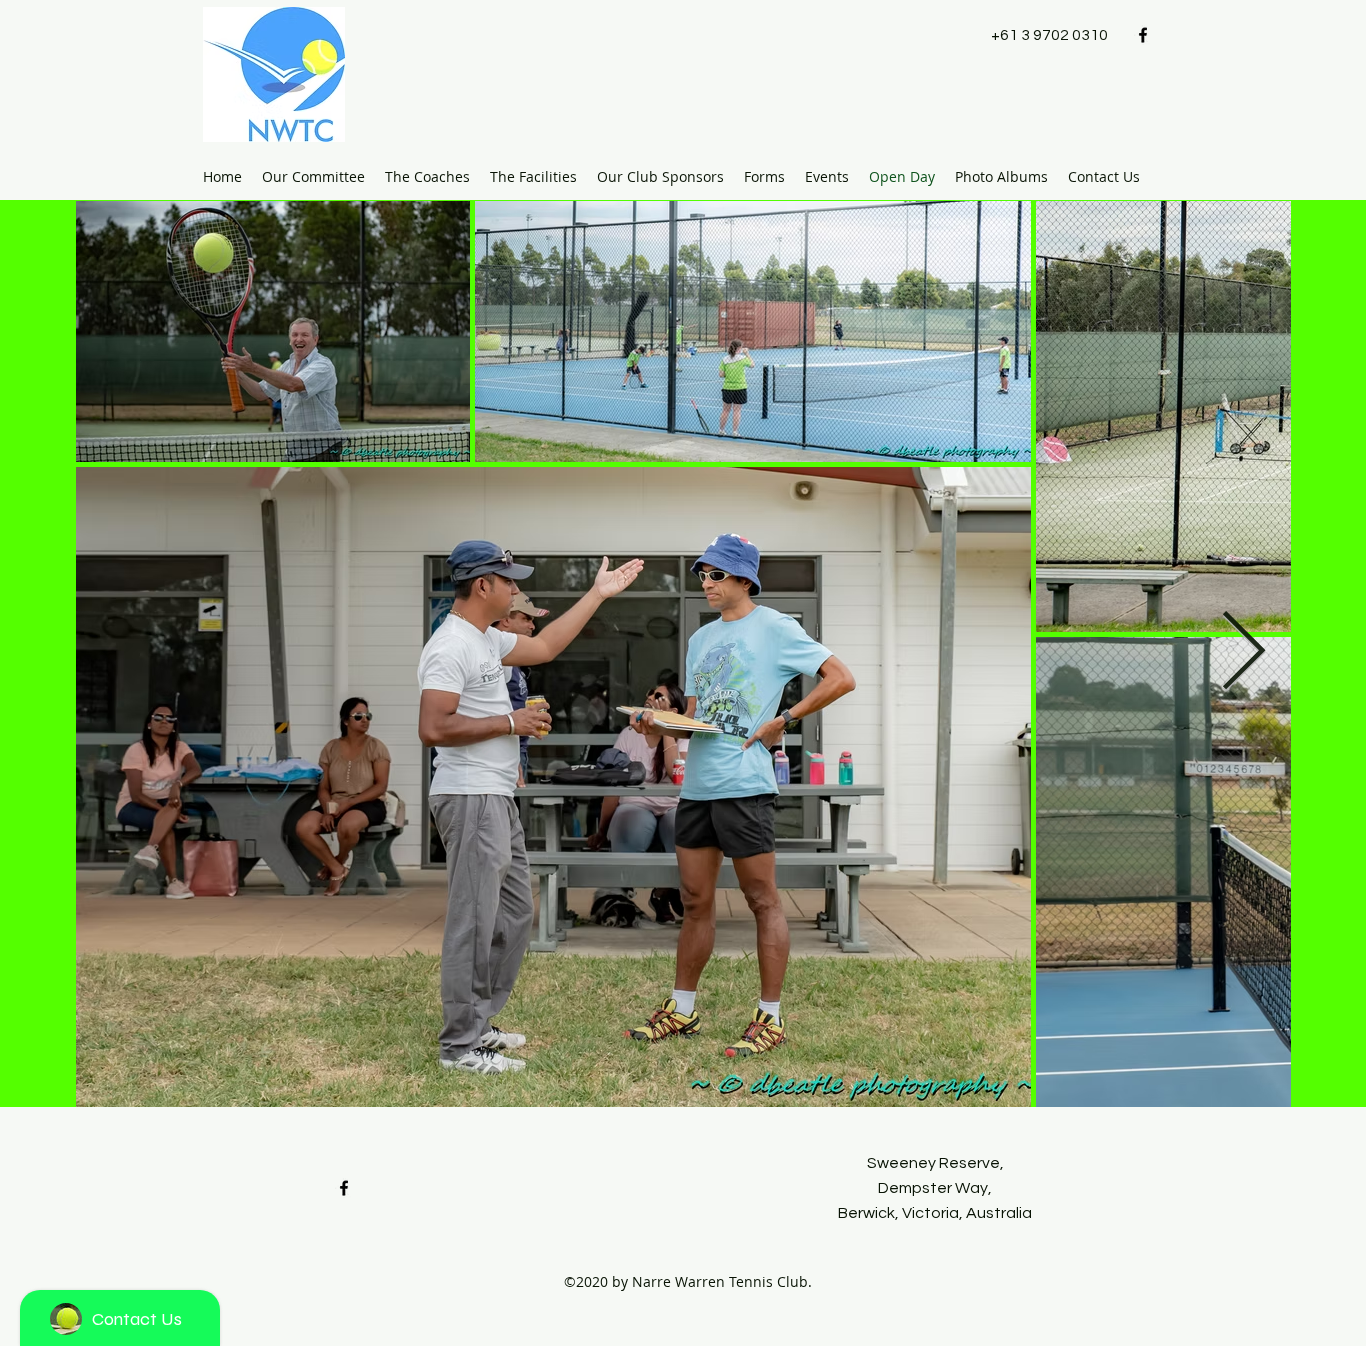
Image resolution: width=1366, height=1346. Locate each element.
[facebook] (1143, 35)
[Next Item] (1243, 653)
